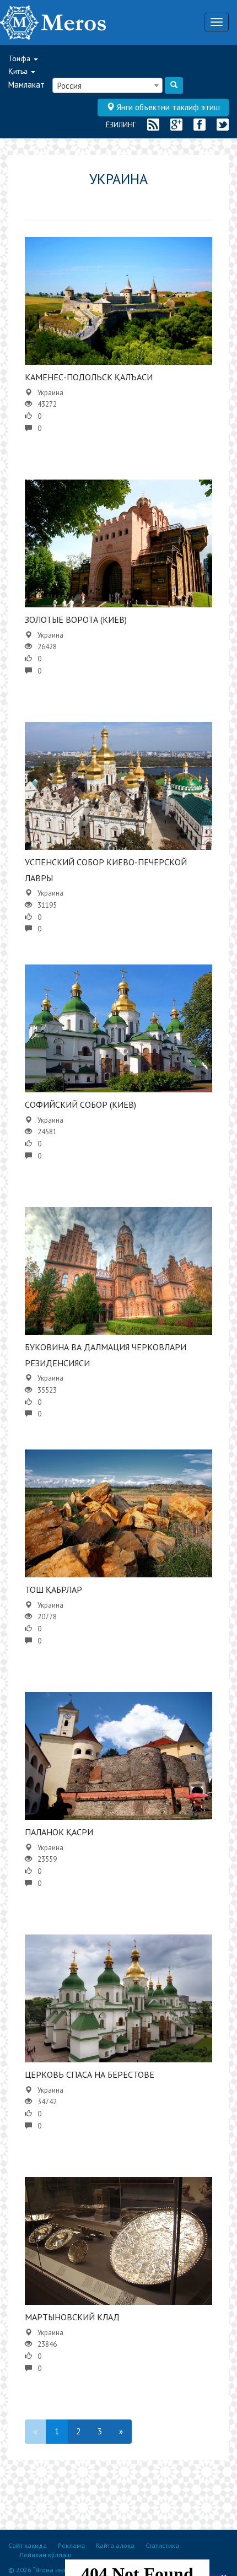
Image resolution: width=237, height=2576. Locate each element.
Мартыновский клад (72, 2317)
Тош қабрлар (53, 1589)
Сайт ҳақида (28, 2545)
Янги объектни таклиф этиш (167, 107)
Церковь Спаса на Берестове (90, 2074)
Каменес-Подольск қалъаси (89, 377)
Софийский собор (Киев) (80, 1104)
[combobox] (107, 85)
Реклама (71, 2545)
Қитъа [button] (19, 71)
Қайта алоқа (115, 2545)
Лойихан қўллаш (45, 2555)
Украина (50, 393)
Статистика (162, 2545)
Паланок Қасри (59, 1832)
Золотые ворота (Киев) (76, 619)
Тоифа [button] (20, 58)
